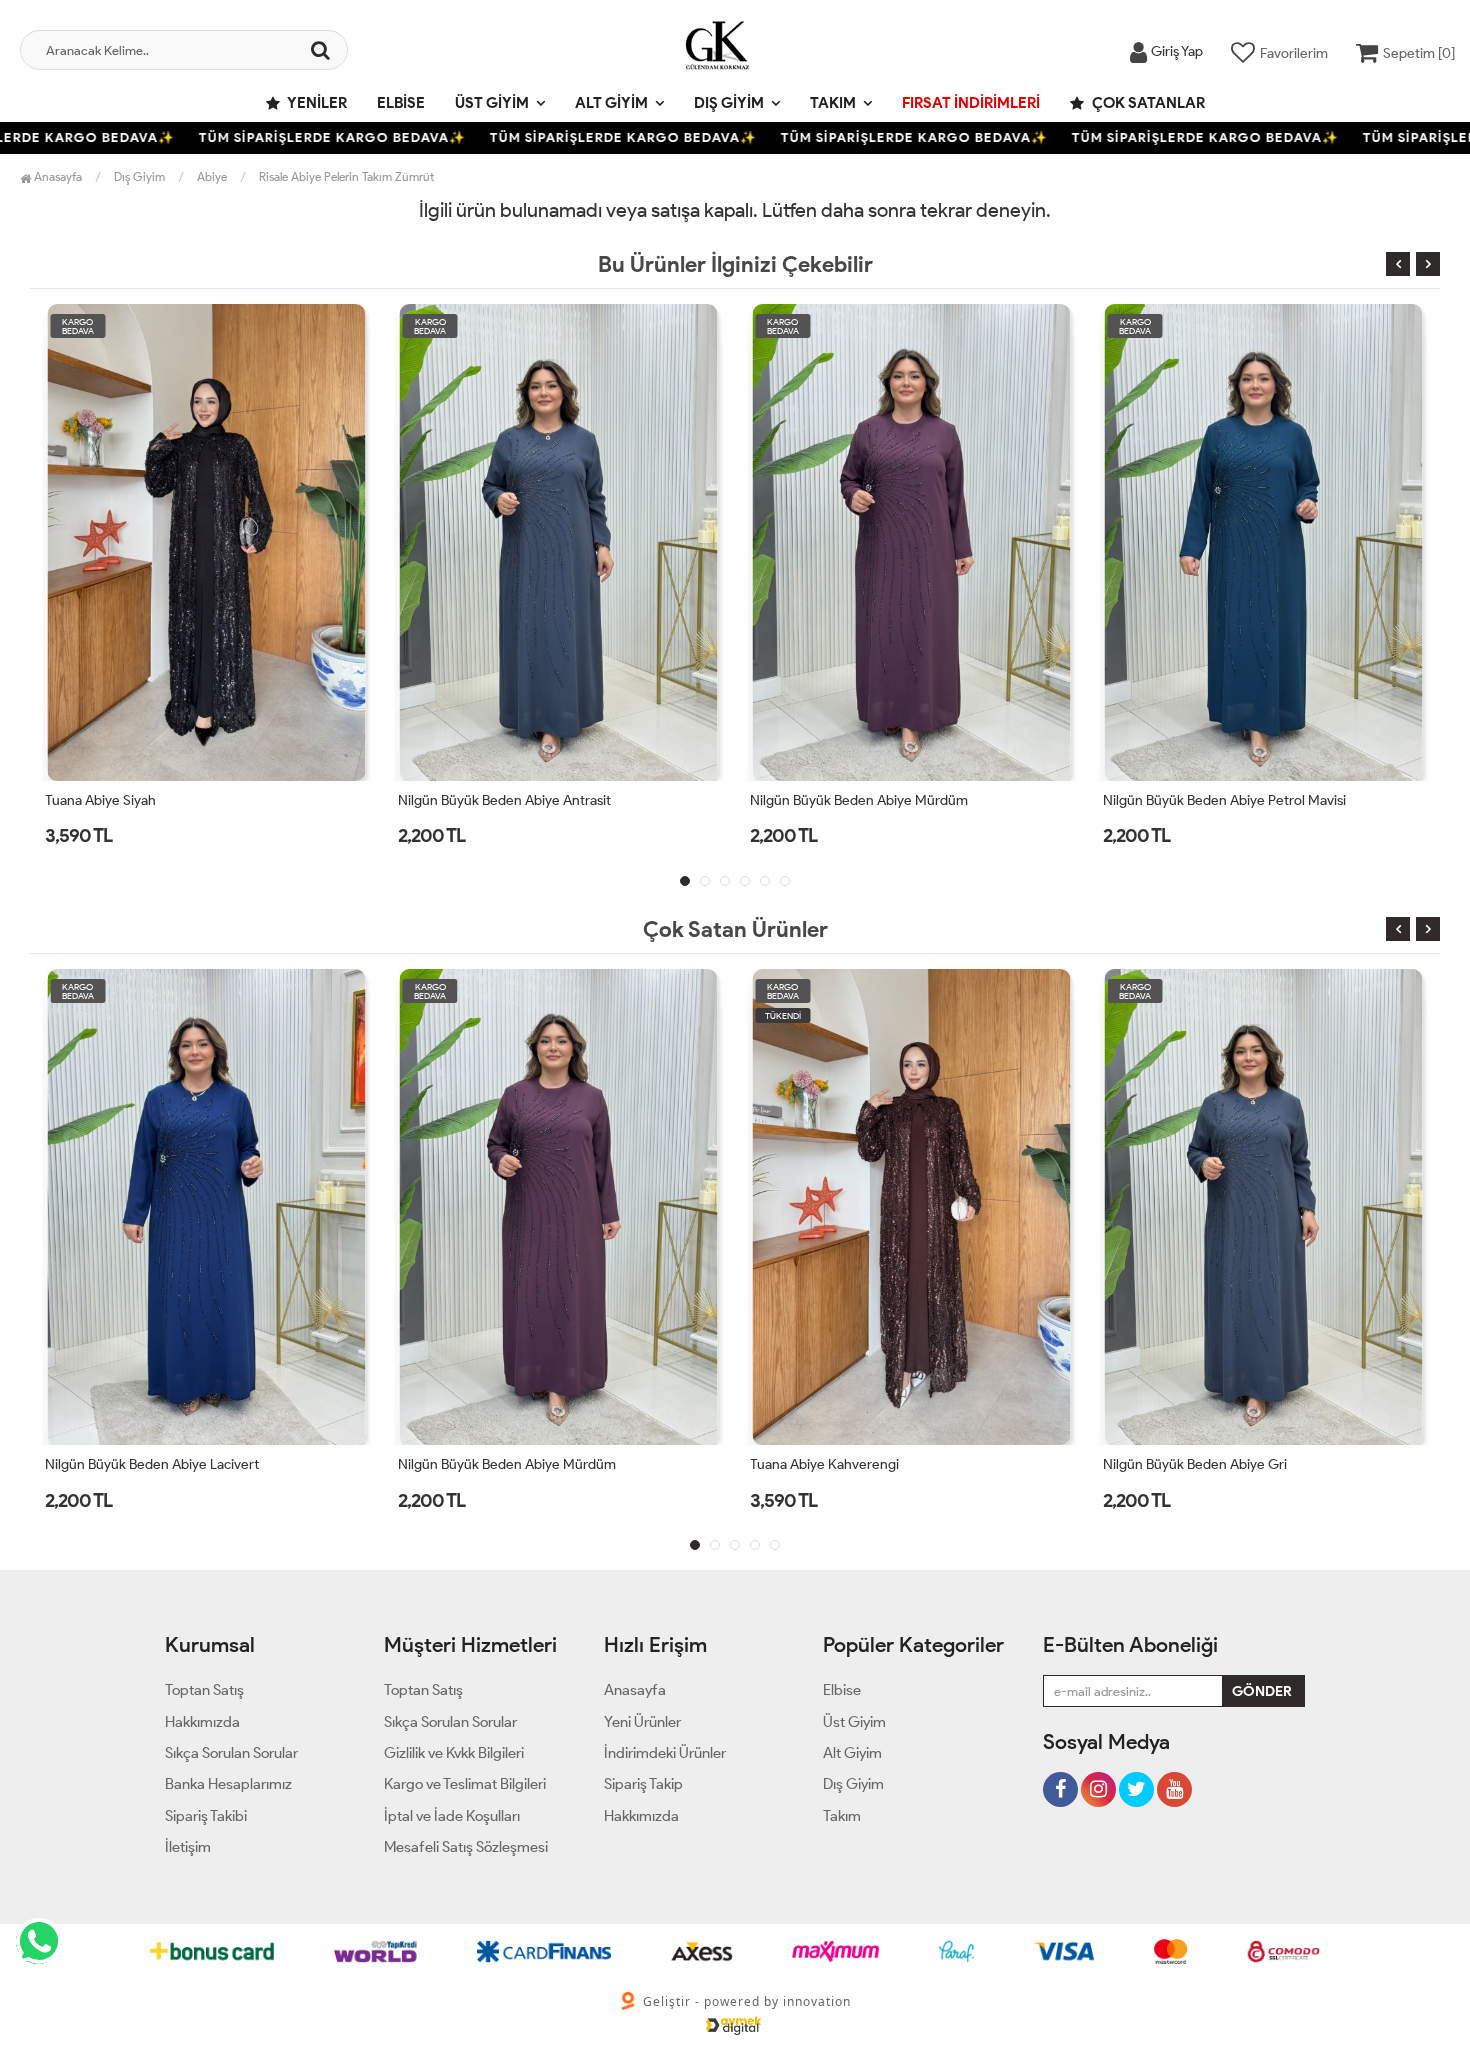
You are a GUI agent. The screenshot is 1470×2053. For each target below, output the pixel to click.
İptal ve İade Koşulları (452, 1816)
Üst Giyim (492, 103)
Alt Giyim (611, 103)
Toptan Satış (204, 1690)
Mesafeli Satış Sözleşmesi (466, 1847)
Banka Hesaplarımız (228, 1784)
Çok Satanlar (1147, 103)
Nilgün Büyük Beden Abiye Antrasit (151, 800)
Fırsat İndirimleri (971, 103)
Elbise (401, 103)
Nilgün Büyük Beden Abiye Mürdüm (507, 800)
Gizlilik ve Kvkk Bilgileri (454, 1753)
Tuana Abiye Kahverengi (472, 1464)
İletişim (188, 1847)
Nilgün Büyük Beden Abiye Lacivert (1210, 800)
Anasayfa (56, 176)
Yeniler (316, 103)
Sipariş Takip (643, 1784)
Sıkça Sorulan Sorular (231, 1753)
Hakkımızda (202, 1722)
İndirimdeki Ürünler (665, 1753)
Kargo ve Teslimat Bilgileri (465, 1784)
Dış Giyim (729, 103)
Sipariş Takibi (206, 1816)
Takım (833, 103)
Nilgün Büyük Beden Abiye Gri (842, 1464)
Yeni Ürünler (642, 1722)
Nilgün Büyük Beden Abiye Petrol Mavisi (871, 800)
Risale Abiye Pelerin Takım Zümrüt (346, 176)
